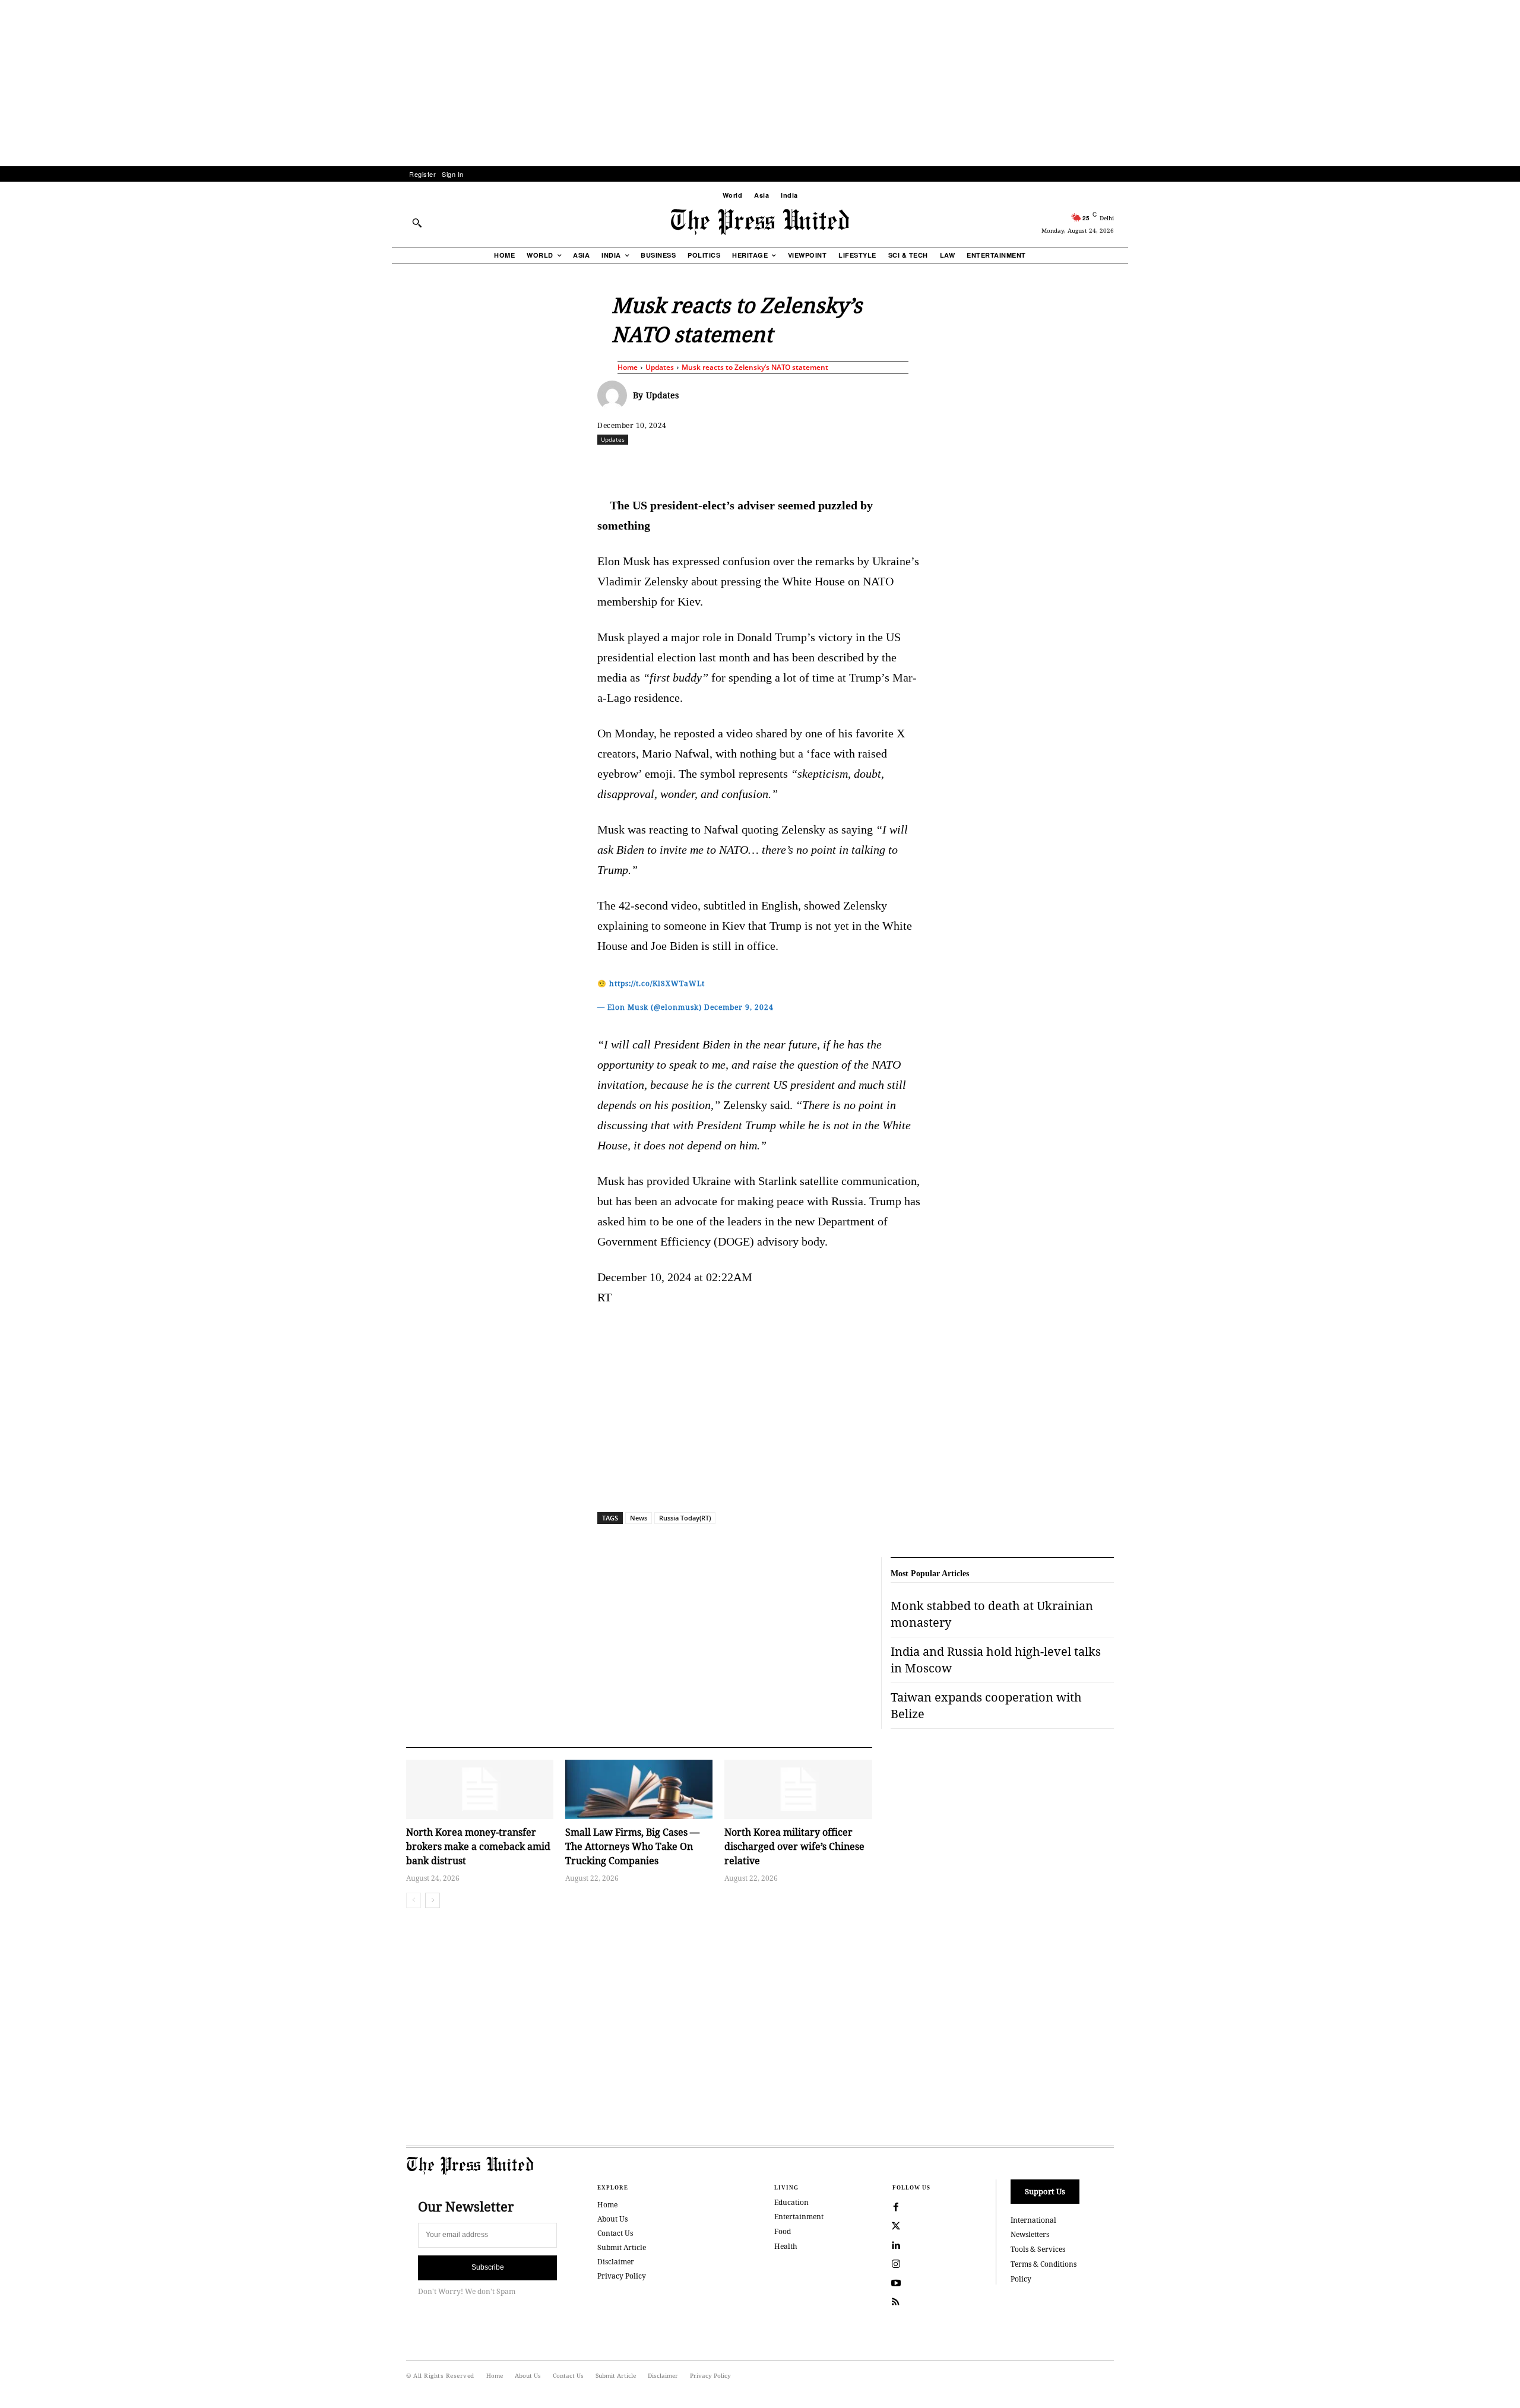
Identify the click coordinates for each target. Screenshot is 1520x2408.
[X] (708, 465)
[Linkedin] (790, 465)
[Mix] (927, 465)
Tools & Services (1038, 2249)
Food (783, 2231)
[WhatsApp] (763, 465)
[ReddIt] (736, 465)
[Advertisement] (760, 83)
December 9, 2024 (739, 1007)
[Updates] (615, 395)
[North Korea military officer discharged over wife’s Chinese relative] (798, 1789)
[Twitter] (896, 2226)
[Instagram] (896, 2264)
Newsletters (1030, 2234)
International (1033, 2220)
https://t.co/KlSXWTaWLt (657, 983)
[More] (1146, 465)
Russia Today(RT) (685, 1518)
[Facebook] (681, 465)
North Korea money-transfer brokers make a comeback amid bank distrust (478, 1846)
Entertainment (799, 2217)
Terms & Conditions (1044, 2264)
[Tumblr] (872, 465)
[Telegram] (900, 465)
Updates (660, 367)
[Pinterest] (818, 465)
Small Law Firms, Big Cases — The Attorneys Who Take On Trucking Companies (632, 1846)
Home (628, 367)
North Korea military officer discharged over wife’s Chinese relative (794, 1846)
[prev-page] (414, 1900)
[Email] (845, 465)
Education (791, 2202)
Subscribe (488, 2267)
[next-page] (433, 1900)
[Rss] (896, 2302)
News (639, 1518)
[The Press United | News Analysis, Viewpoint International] (760, 222)
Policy (1021, 2279)
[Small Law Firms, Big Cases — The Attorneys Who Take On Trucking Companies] (639, 1789)
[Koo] (1118, 465)
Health (786, 2246)
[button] (417, 223)
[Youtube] (896, 2283)
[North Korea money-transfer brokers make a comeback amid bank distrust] (480, 1789)
